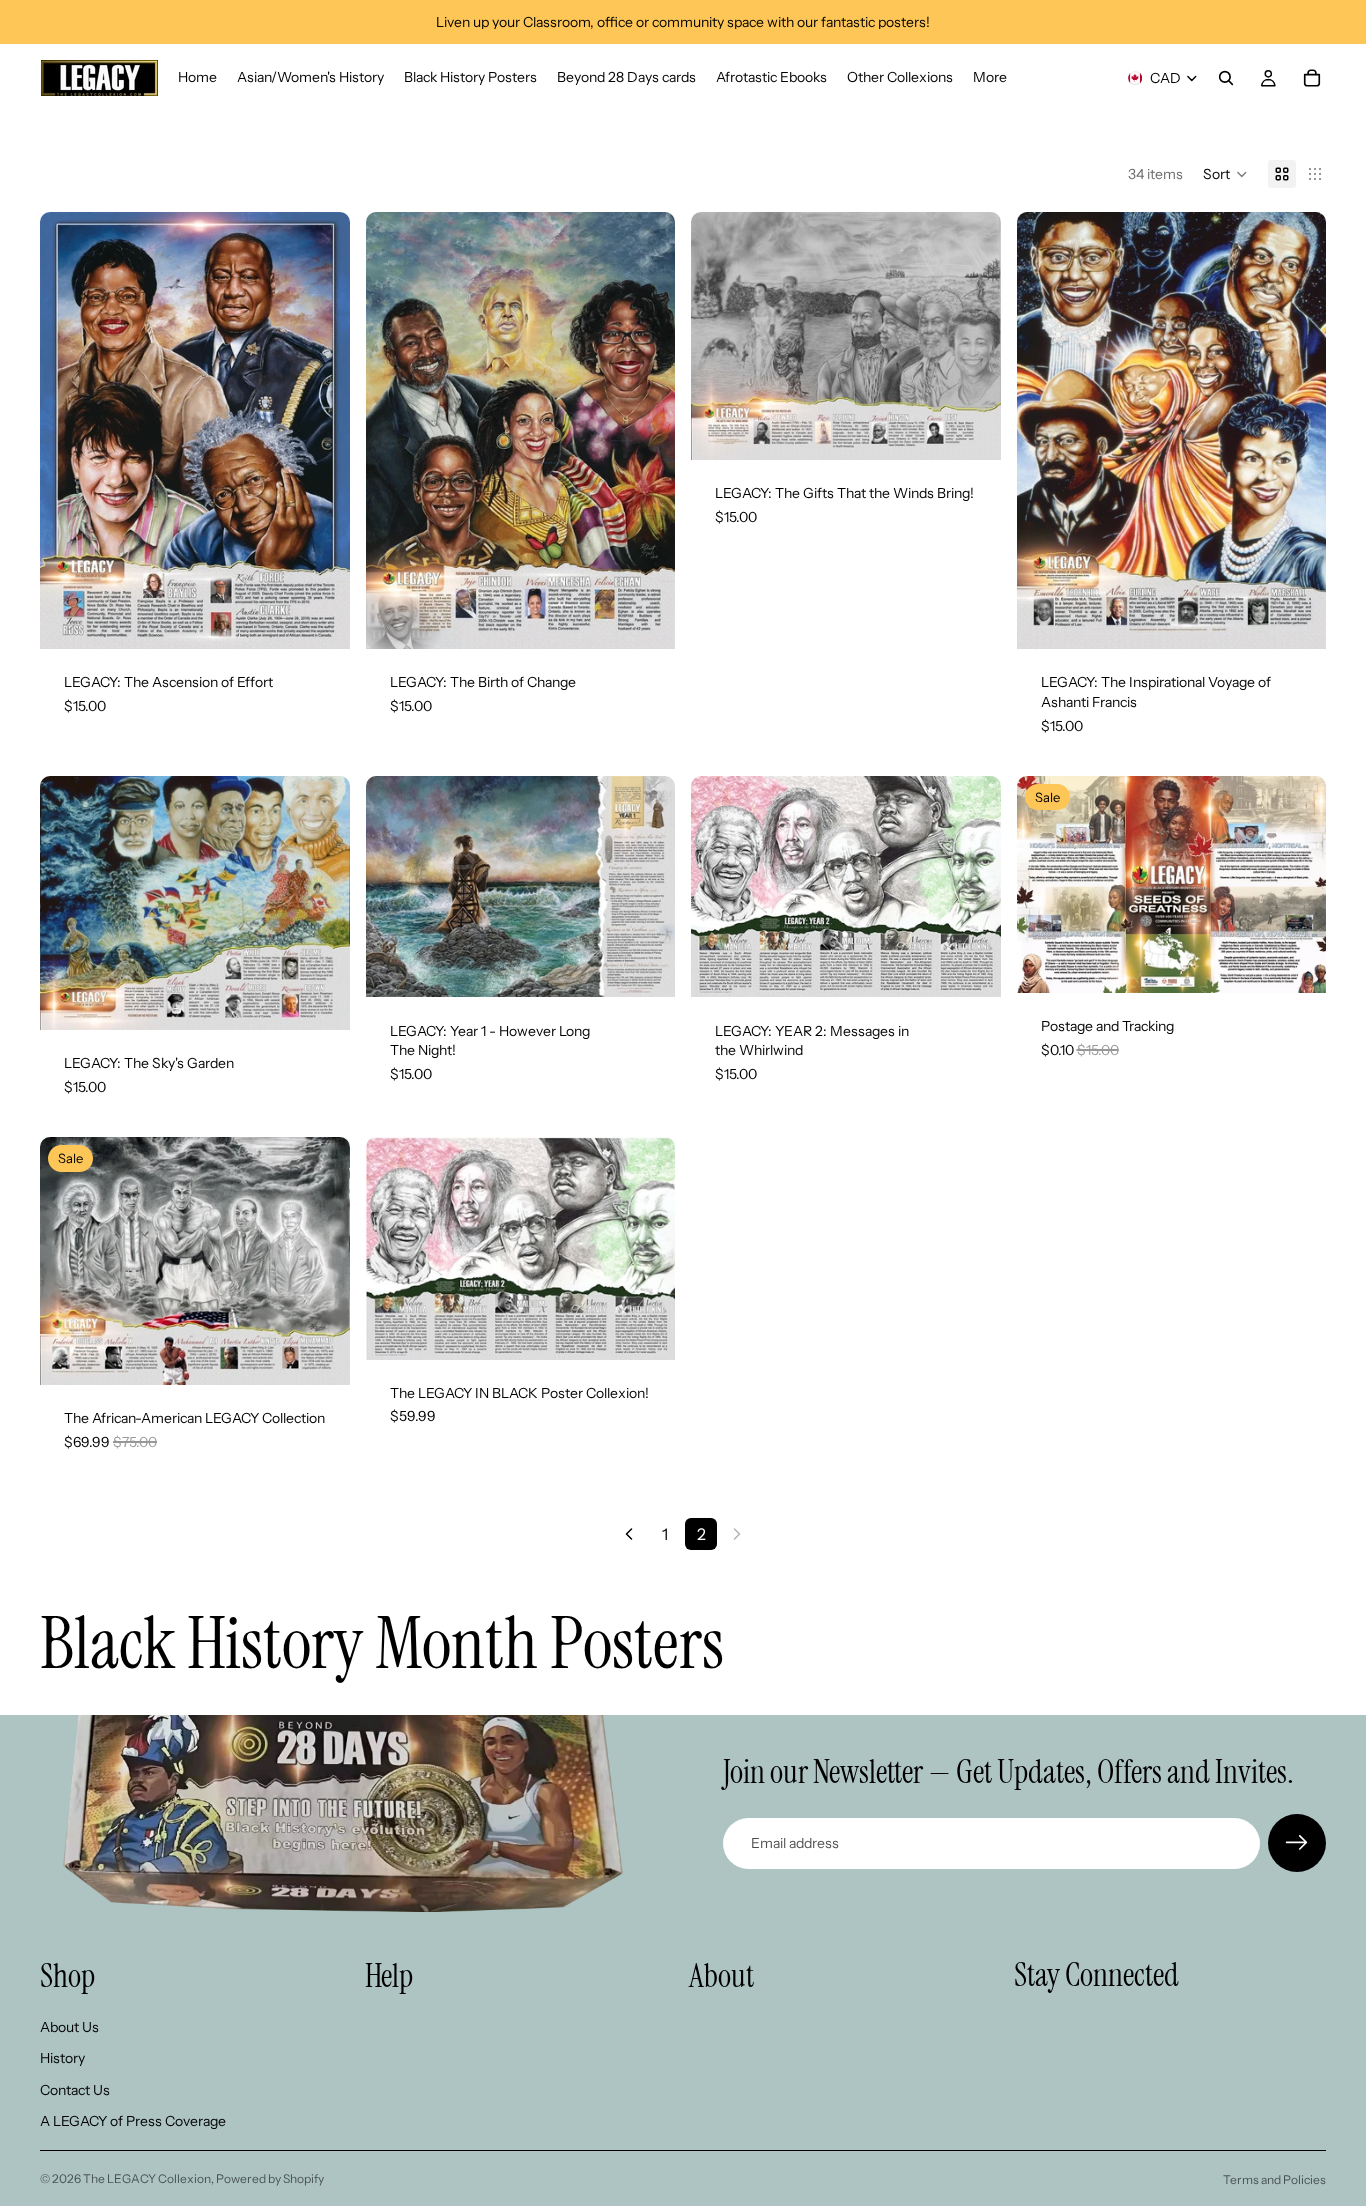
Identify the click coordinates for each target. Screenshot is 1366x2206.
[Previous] (629, 1534)
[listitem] (990, 78)
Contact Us (75, 2090)
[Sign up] (1297, 1843)
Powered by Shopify (270, 2178)
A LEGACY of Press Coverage (133, 2122)
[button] (1225, 174)
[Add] (319, 619)
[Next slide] (320, 431)
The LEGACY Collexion (147, 2178)
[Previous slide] (70, 431)
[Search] (1226, 78)
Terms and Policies (1274, 2179)
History (62, 2059)
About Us (69, 2027)
